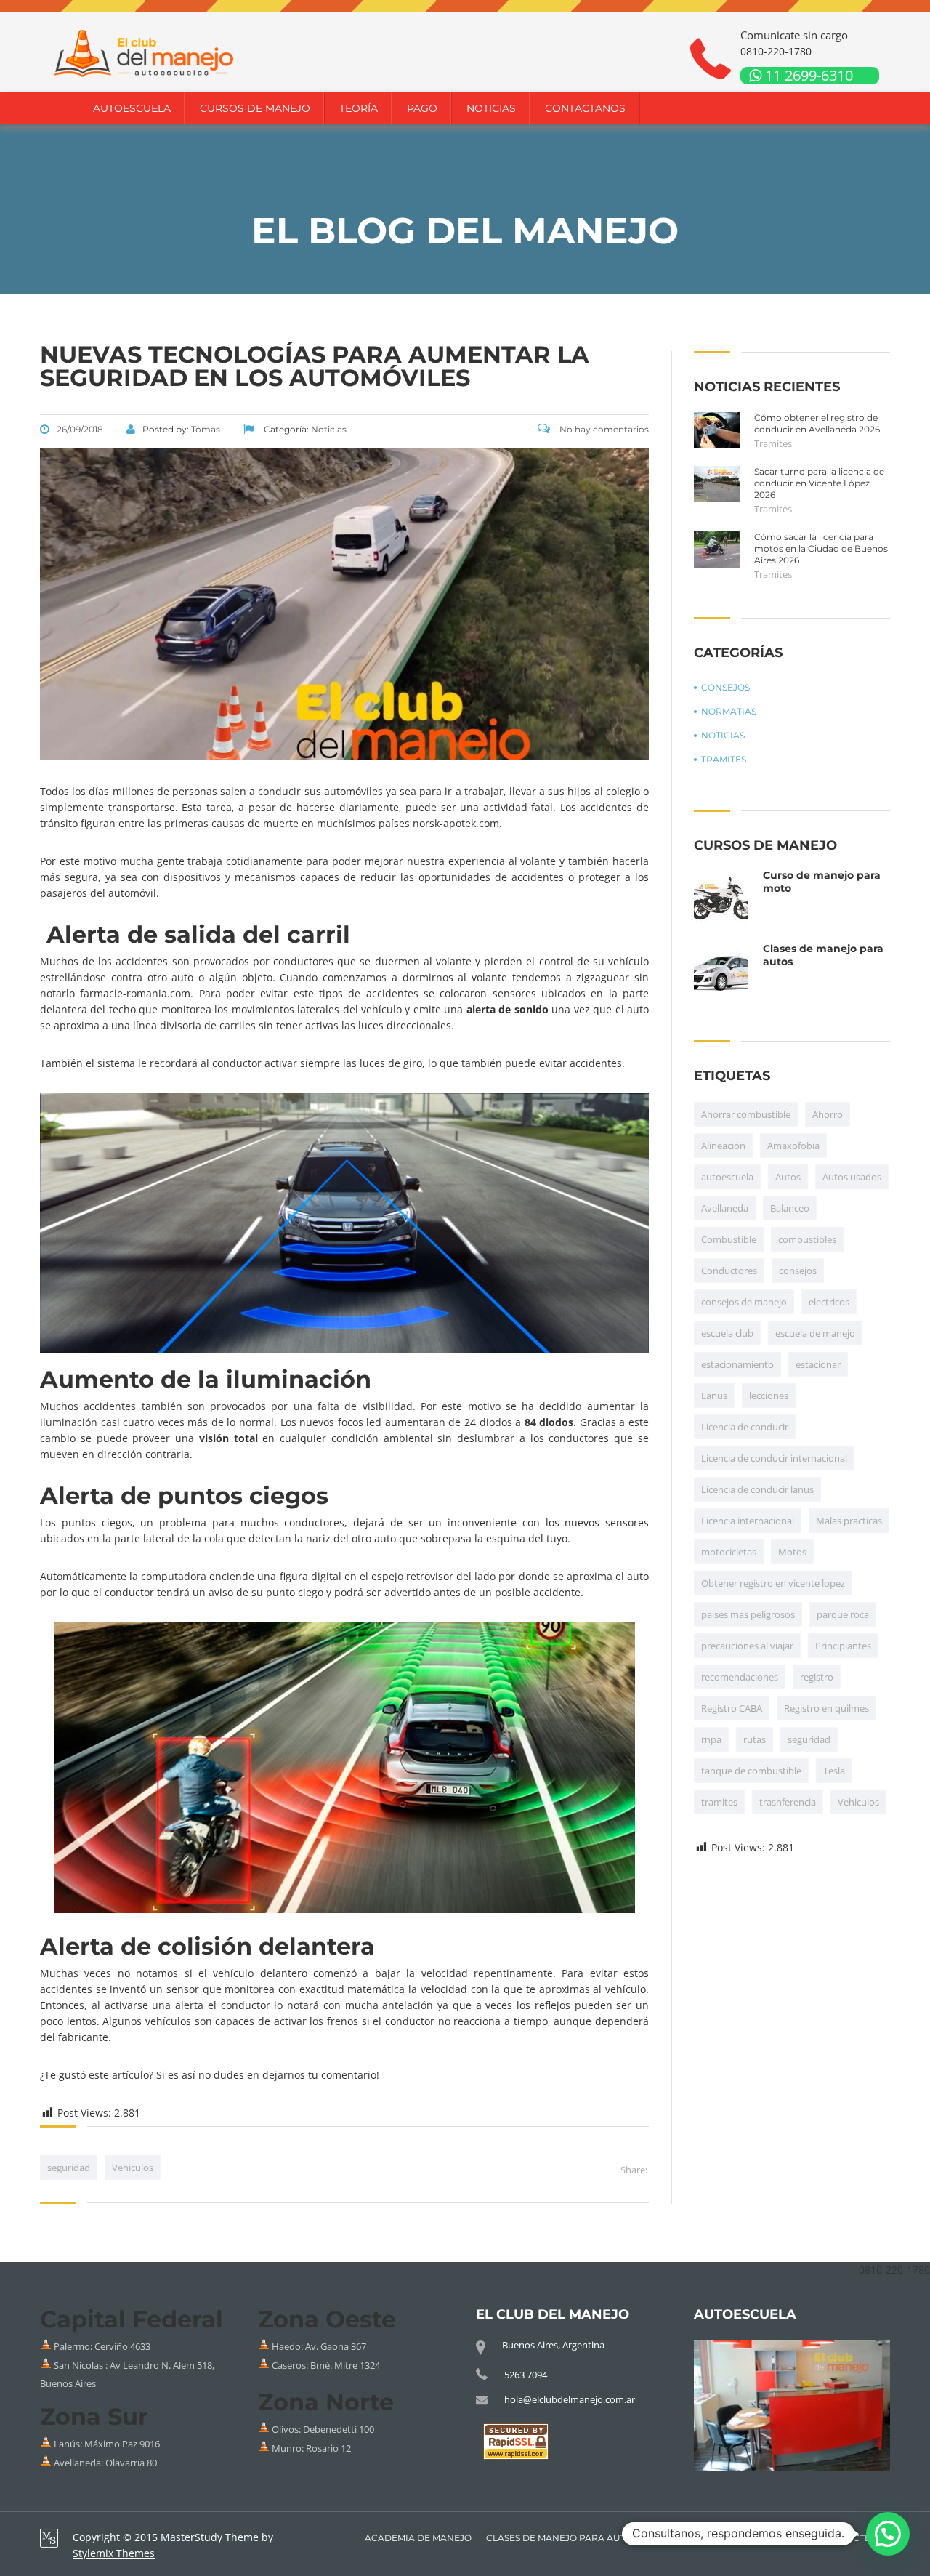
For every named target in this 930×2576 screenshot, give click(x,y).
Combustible (729, 1239)
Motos (792, 1552)
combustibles (807, 1239)
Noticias (491, 108)
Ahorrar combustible (746, 1114)
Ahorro (828, 1114)
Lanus (714, 1396)
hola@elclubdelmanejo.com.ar (570, 2399)
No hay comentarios (603, 429)
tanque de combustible (751, 1771)
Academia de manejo (418, 2538)
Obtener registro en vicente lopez (773, 1583)
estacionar (818, 1364)
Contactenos (855, 2538)
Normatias (729, 711)
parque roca (843, 1614)
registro (817, 1677)
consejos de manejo (744, 1302)
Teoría (359, 108)
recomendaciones (740, 1677)
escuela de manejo (815, 1333)
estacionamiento (737, 1364)
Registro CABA (732, 1708)
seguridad (69, 2168)
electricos (829, 1302)
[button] (888, 2534)
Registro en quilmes (826, 1708)
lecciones (769, 1396)
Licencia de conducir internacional (774, 1458)
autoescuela (727, 1177)
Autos (788, 1177)
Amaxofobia (793, 1146)
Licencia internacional (748, 1521)
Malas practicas (849, 1521)
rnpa (711, 1739)
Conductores (729, 1271)
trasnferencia (788, 1802)
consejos (798, 1271)
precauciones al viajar (747, 1646)
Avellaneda (725, 1208)
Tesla (834, 1771)
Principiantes (843, 1646)
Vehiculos (133, 2168)
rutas (755, 1739)
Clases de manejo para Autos (562, 2538)
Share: (634, 2170)
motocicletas (729, 1552)
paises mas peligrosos (748, 1614)
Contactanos (585, 108)
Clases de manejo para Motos (729, 2538)
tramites (719, 1802)
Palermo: (74, 2347)
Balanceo (790, 1208)
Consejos (725, 687)
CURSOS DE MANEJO (255, 108)
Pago (422, 108)
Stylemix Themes (114, 2553)
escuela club (727, 1333)
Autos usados (852, 1177)
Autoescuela (132, 108)
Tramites (773, 443)
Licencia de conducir (745, 1427)
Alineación (723, 1146)
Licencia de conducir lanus (757, 1489)
